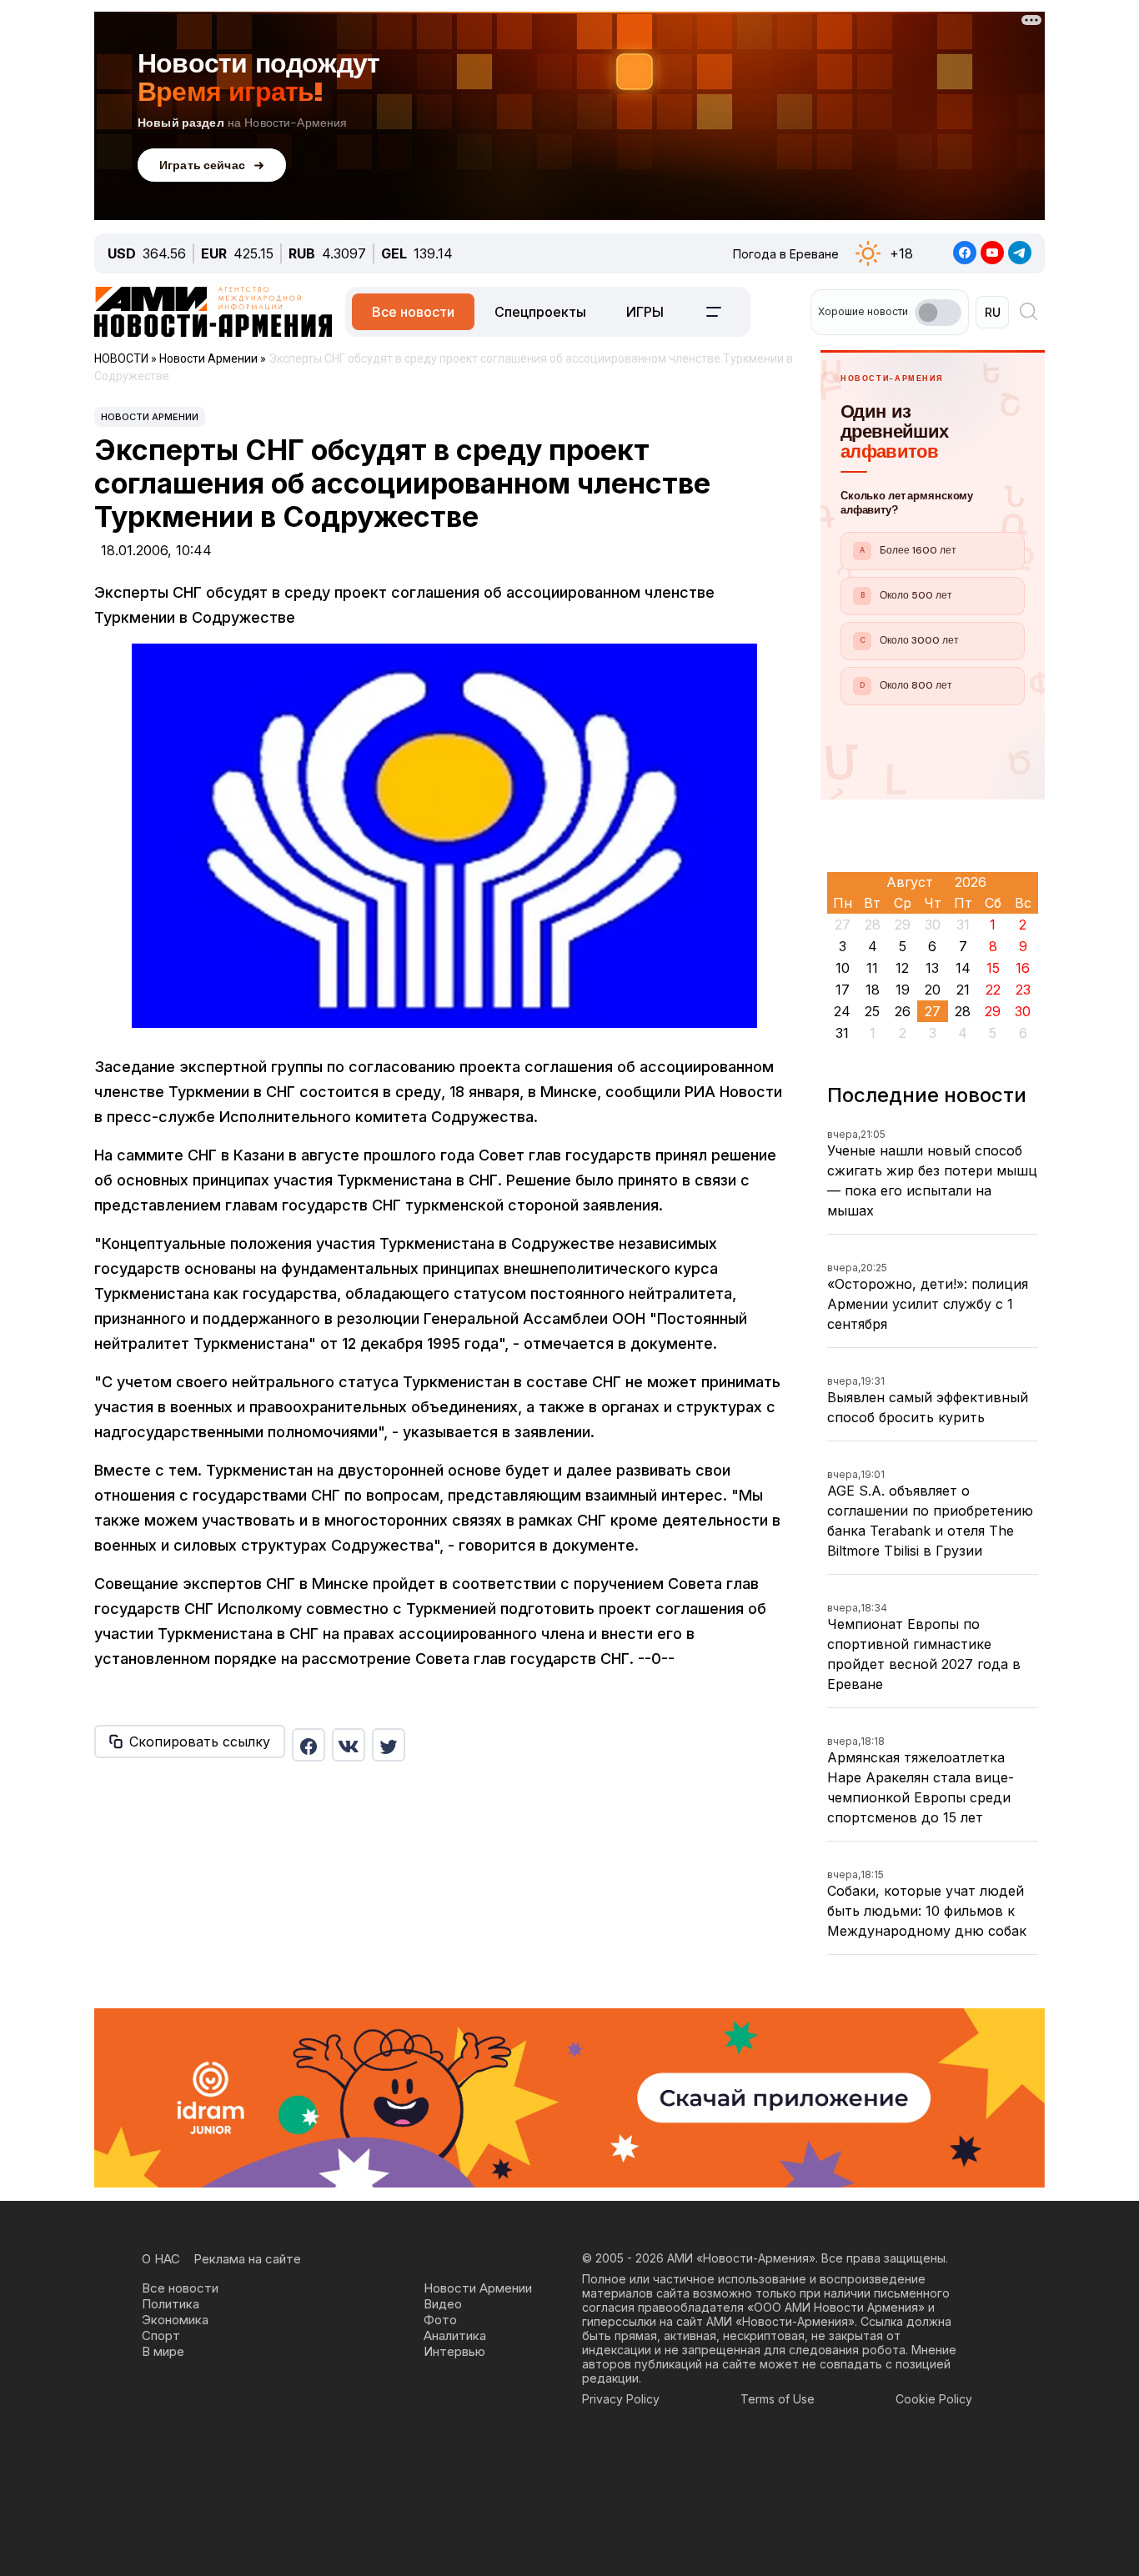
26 (903, 1011)
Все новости (413, 312)
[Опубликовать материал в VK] (349, 1745)
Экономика (175, 2320)
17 (843, 990)
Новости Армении (150, 417)
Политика (171, 2304)
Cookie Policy (934, 2399)
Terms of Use (778, 2399)
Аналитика (455, 2335)
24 (842, 1011)
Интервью (454, 2351)
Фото (440, 2320)
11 (872, 968)
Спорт (161, 2335)
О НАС (161, 2259)
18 (873, 990)
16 (1023, 968)
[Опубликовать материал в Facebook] (309, 1745)
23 (1023, 990)
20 (933, 990)
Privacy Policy (621, 2399)
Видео (443, 2304)
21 (963, 990)
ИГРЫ (645, 312)
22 (993, 990)
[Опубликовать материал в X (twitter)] (389, 1745)
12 (902, 968)
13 (932, 968)
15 (993, 968)
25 (872, 1011)
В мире (163, 2351)
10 (843, 968)
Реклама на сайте (247, 2259)
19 (903, 990)
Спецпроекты (540, 312)
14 (963, 968)
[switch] (938, 313)
